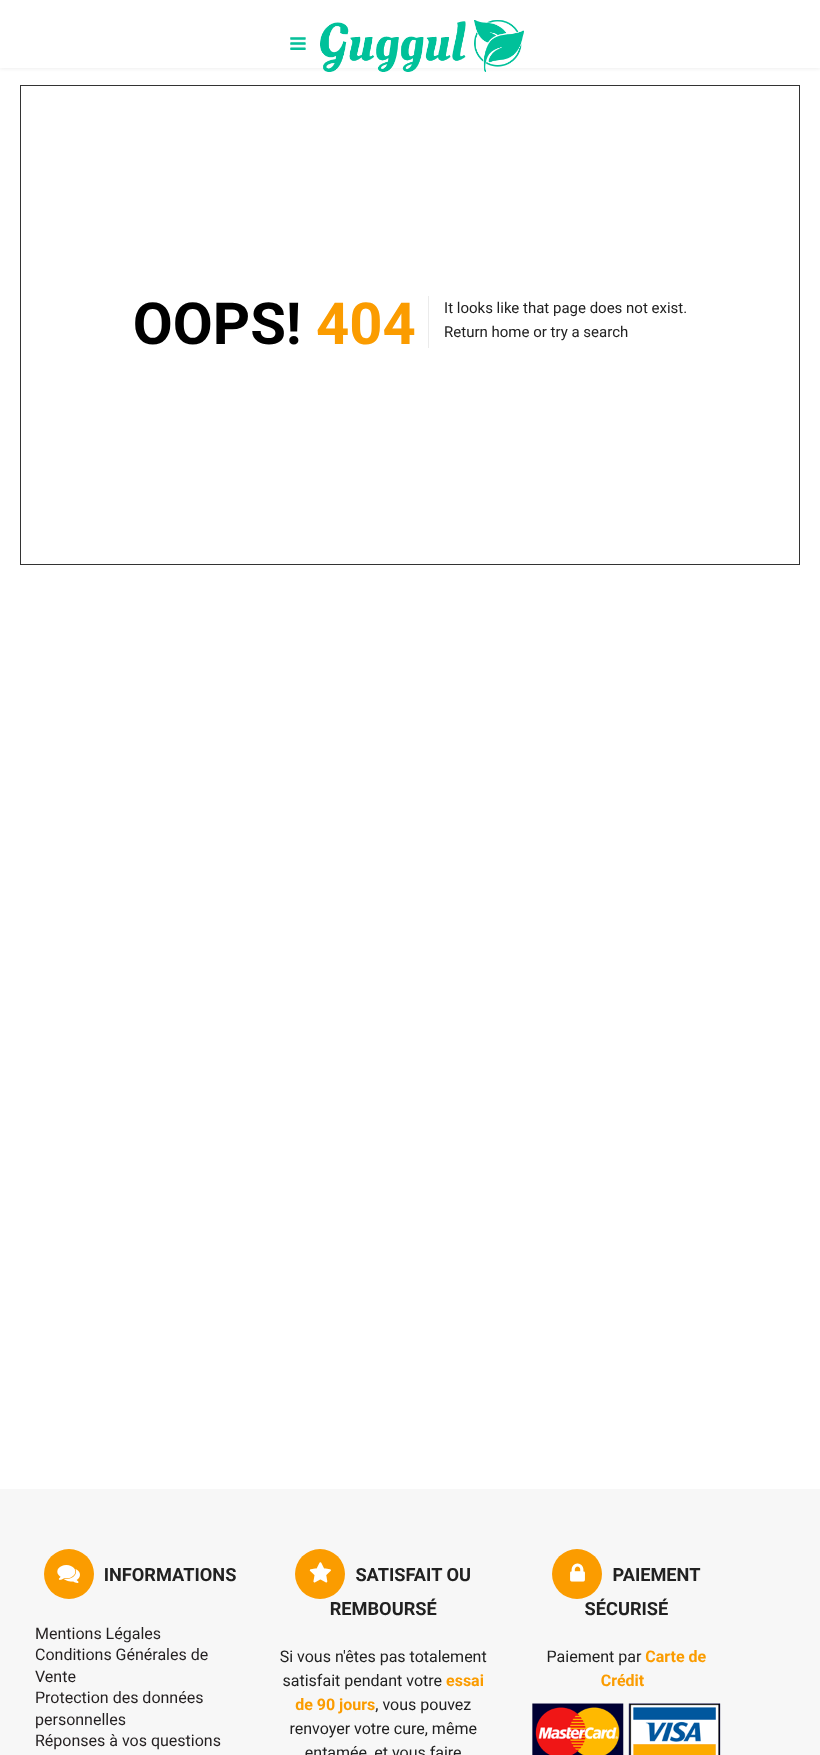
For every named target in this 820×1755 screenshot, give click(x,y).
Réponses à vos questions (128, 1740)
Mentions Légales (98, 1633)
